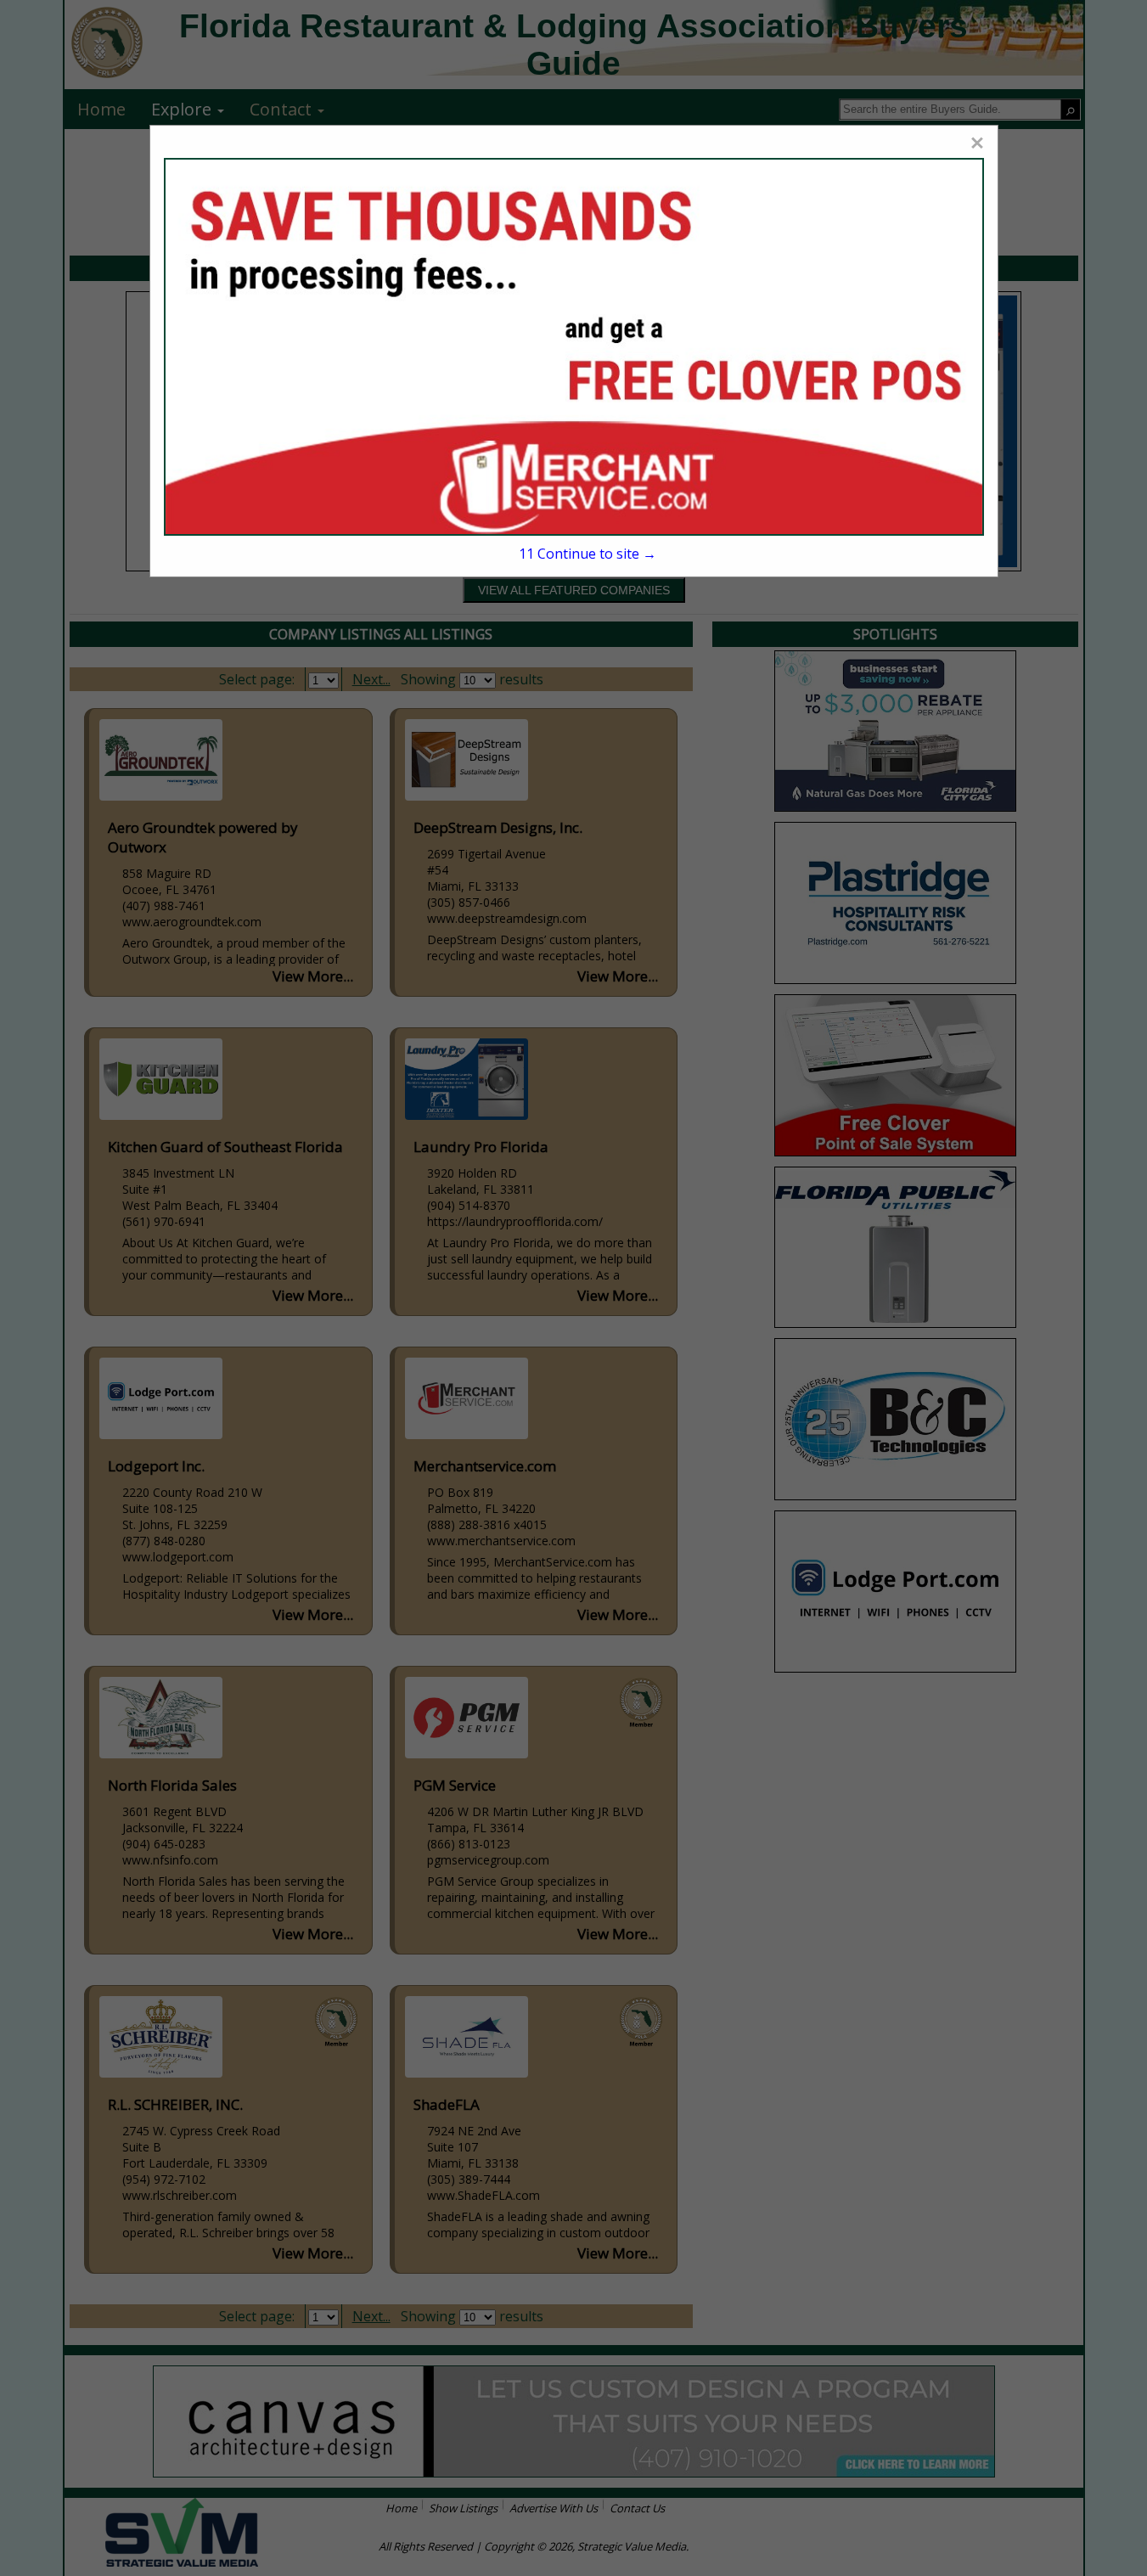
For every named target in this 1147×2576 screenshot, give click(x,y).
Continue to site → (588, 554)
